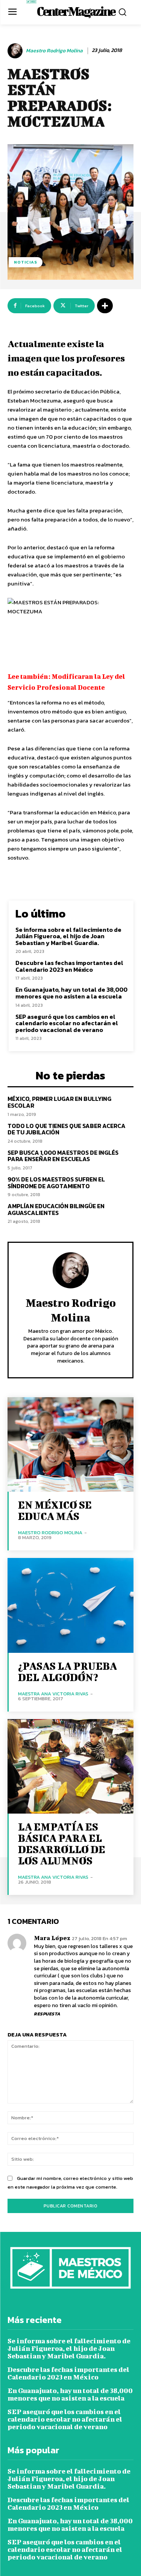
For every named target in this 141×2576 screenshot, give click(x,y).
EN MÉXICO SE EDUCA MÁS (55, 1510)
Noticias (26, 262)
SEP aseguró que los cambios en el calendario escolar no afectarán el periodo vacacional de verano (67, 1023)
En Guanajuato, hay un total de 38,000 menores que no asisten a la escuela (71, 993)
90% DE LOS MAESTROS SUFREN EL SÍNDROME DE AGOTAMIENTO (56, 1183)
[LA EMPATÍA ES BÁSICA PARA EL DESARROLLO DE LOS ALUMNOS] (70, 1766)
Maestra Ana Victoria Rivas (53, 1694)
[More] (105, 306)
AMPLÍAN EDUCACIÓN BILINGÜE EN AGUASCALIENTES (56, 1209)
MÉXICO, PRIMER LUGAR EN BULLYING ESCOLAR (59, 1102)
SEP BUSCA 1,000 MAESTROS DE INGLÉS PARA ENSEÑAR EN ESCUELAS (63, 1156)
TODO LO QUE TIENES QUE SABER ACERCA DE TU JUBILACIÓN (67, 1129)
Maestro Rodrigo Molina (54, 51)
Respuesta (47, 2014)
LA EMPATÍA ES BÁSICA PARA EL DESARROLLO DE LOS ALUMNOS (62, 1844)
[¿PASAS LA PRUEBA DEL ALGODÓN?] (70, 1605)
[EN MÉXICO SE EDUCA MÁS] (70, 1444)
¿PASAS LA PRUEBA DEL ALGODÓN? (67, 1671)
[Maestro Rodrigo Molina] (16, 51)
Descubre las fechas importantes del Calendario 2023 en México (69, 966)
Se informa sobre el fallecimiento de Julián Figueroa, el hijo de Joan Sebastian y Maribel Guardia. (68, 936)
